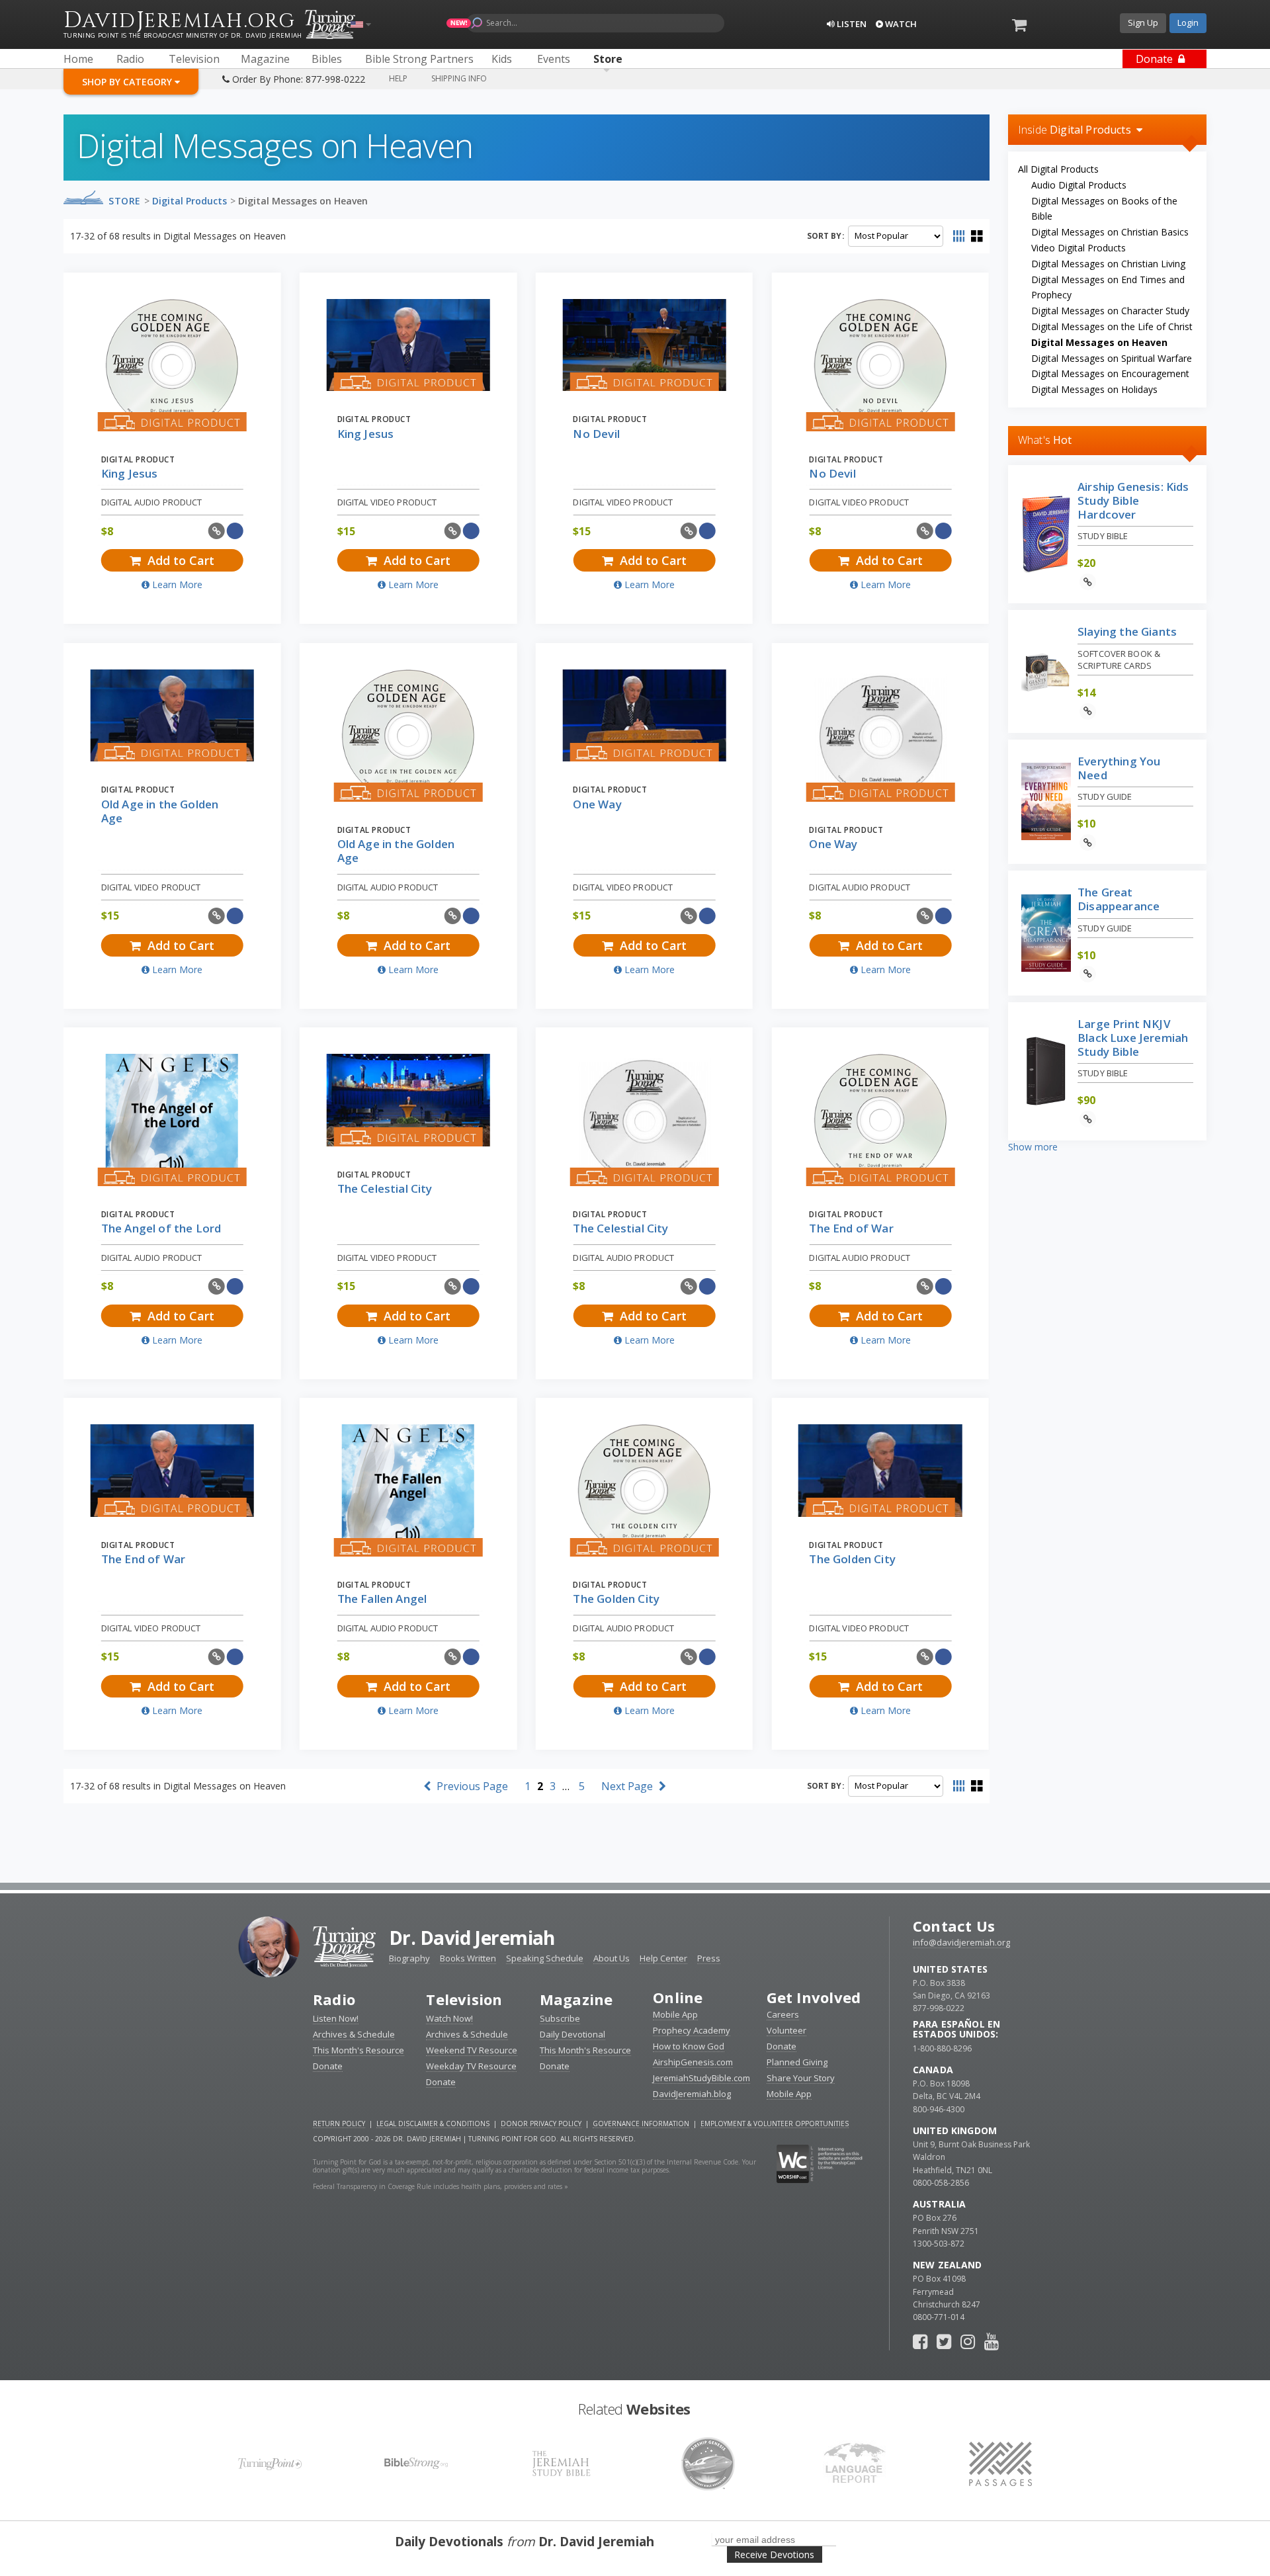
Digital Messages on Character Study (1110, 311)
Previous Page (471, 1786)
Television (464, 1999)
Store (125, 201)
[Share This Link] (217, 531)
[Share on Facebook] (235, 531)
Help (398, 78)
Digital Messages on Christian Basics (1110, 232)
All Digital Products (1058, 169)
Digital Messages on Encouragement (1110, 373)
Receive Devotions (774, 2555)
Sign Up (1143, 22)
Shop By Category (128, 82)
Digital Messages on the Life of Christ (1112, 326)
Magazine (576, 1999)
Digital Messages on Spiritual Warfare (1112, 358)
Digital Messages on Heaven (303, 201)
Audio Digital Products (1079, 185)
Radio (334, 1999)
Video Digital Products (1079, 248)
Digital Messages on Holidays (1094, 389)
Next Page (628, 1786)
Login (1188, 22)
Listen (851, 24)
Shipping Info (459, 78)
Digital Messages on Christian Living (1108, 264)
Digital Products (190, 201)
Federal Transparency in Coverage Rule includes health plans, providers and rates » (441, 2186)
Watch (900, 24)
